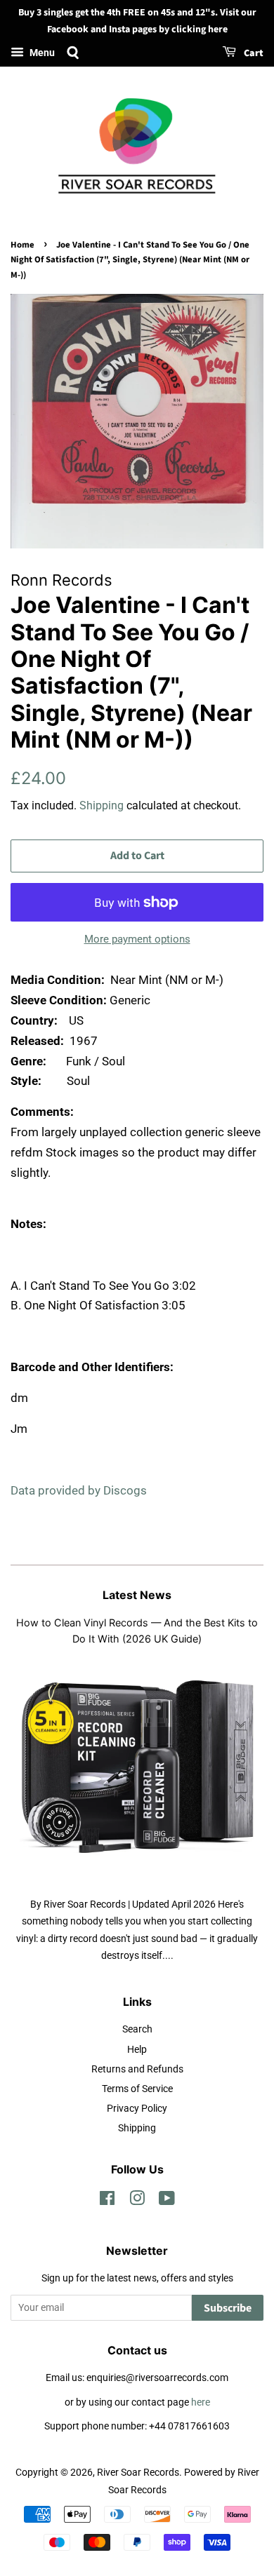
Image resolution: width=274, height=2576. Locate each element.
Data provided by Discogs (79, 1490)
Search (137, 2029)
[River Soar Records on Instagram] (137, 2201)
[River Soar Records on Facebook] (107, 2201)
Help (137, 2050)
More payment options (137, 939)
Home (22, 245)
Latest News (137, 1595)
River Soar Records (138, 2473)
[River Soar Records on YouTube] (167, 2201)
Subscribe (228, 2308)
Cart (253, 53)
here (201, 2402)
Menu (41, 53)
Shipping (102, 805)
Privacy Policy (137, 2109)
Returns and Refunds (137, 2069)
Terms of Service (137, 2089)
